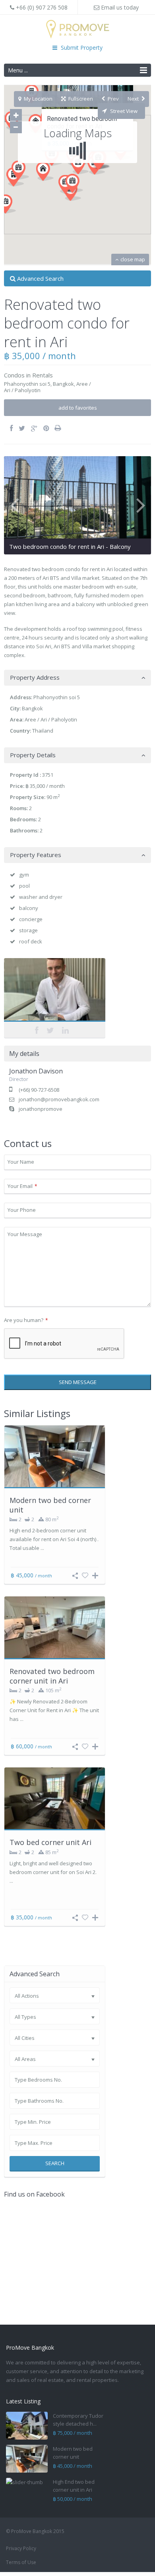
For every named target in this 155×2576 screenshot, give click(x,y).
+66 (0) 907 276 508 (41, 7)
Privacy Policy (21, 2548)
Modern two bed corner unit (50, 1505)
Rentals (43, 375)
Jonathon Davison (55, 991)
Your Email (22, 1186)
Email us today (119, 7)
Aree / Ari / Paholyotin (51, 719)
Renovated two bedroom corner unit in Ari (52, 1676)
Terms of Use (21, 2562)
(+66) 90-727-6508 (39, 1090)
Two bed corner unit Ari (50, 1842)
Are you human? (26, 1320)
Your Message (25, 1234)
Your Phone (22, 1210)
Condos (14, 375)
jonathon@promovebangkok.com (59, 1099)
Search (55, 2163)
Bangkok (63, 384)
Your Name (21, 1162)
